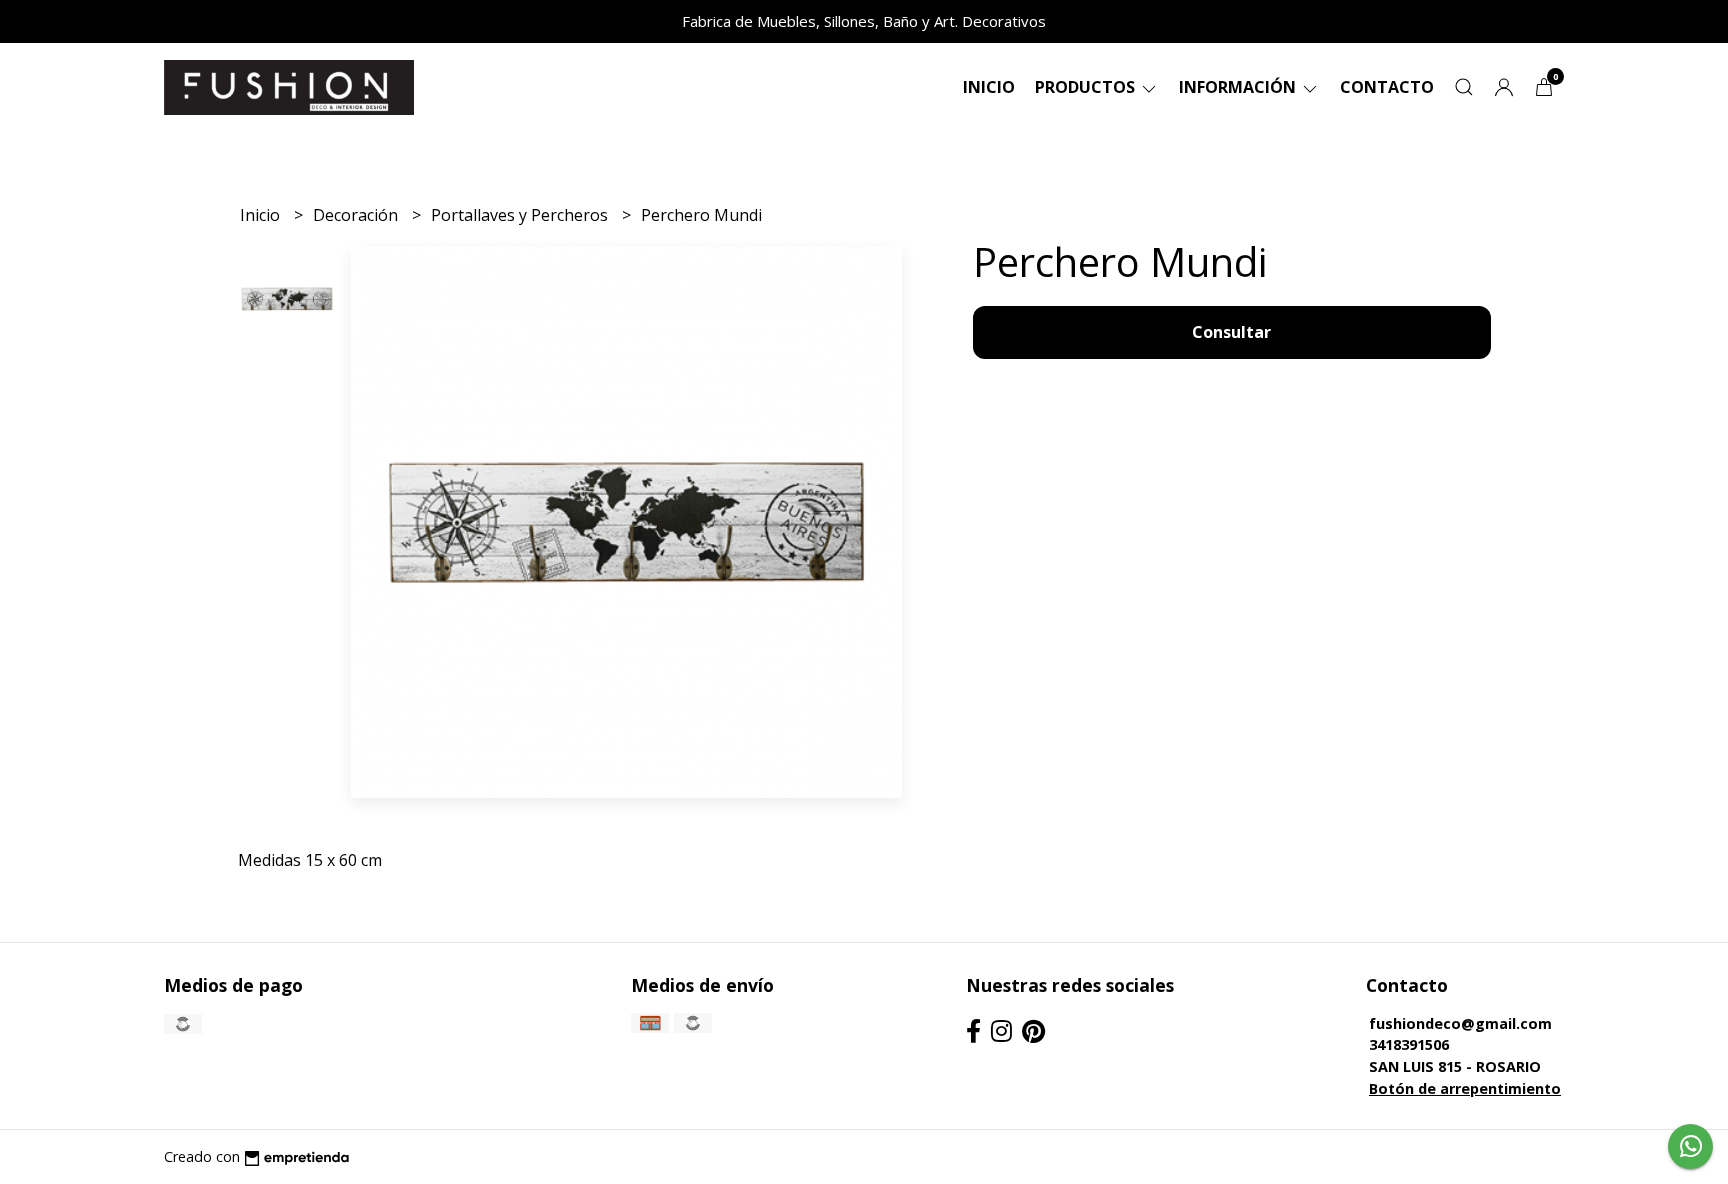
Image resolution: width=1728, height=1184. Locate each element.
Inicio (989, 87)
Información (1239, 87)
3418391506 (1409, 1044)
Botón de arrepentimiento (1465, 1088)
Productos (1087, 87)
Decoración (357, 215)
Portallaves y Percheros (521, 215)
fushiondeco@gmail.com (1460, 1023)
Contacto (1387, 87)
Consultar (1231, 332)
